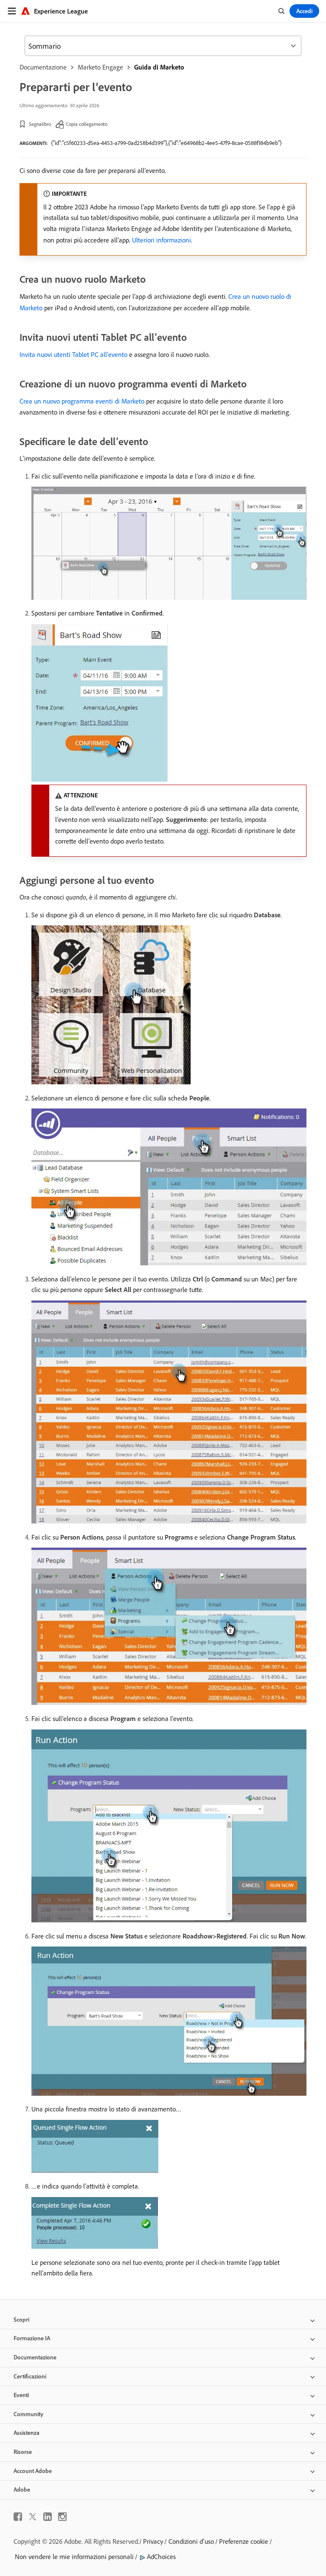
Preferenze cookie (244, 2541)
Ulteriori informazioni (162, 240)
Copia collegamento (87, 124)
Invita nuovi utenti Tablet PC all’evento (73, 354)
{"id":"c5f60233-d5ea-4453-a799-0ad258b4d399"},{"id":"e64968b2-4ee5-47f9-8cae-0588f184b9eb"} (166, 143)
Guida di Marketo (159, 67)
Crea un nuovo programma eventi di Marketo (82, 401)
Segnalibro (40, 124)
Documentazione (43, 67)
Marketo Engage (100, 67)
